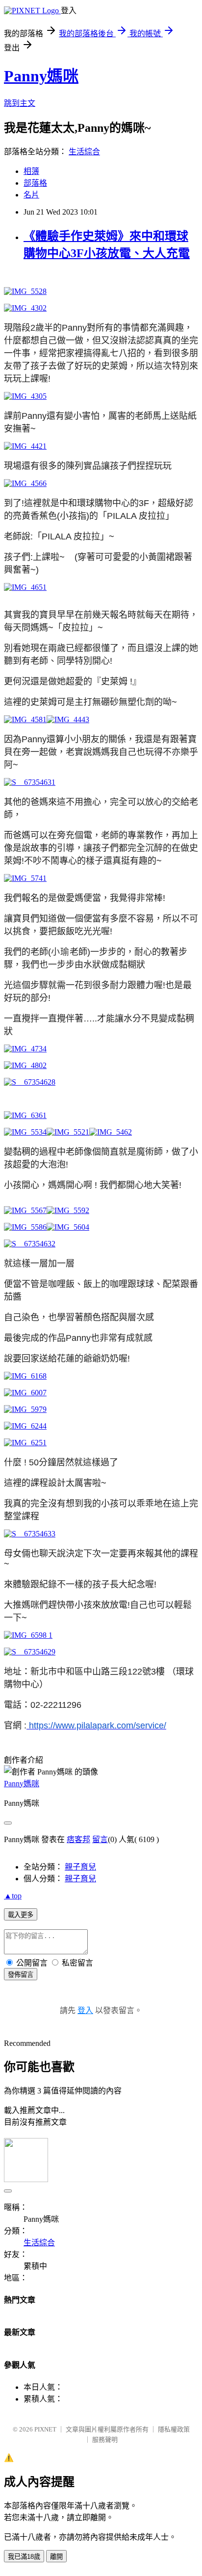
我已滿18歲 (24, 2557)
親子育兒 (80, 1867)
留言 (100, 1839)
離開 (56, 2557)
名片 (31, 195)
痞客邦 (78, 1839)
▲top (13, 1896)
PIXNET (45, 2429)
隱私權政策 (174, 2429)
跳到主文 (20, 103)
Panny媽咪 (41, 76)
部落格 (35, 183)
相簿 (31, 171)
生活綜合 (84, 152)
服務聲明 (105, 2440)
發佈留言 (21, 1975)
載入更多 (21, 1915)
